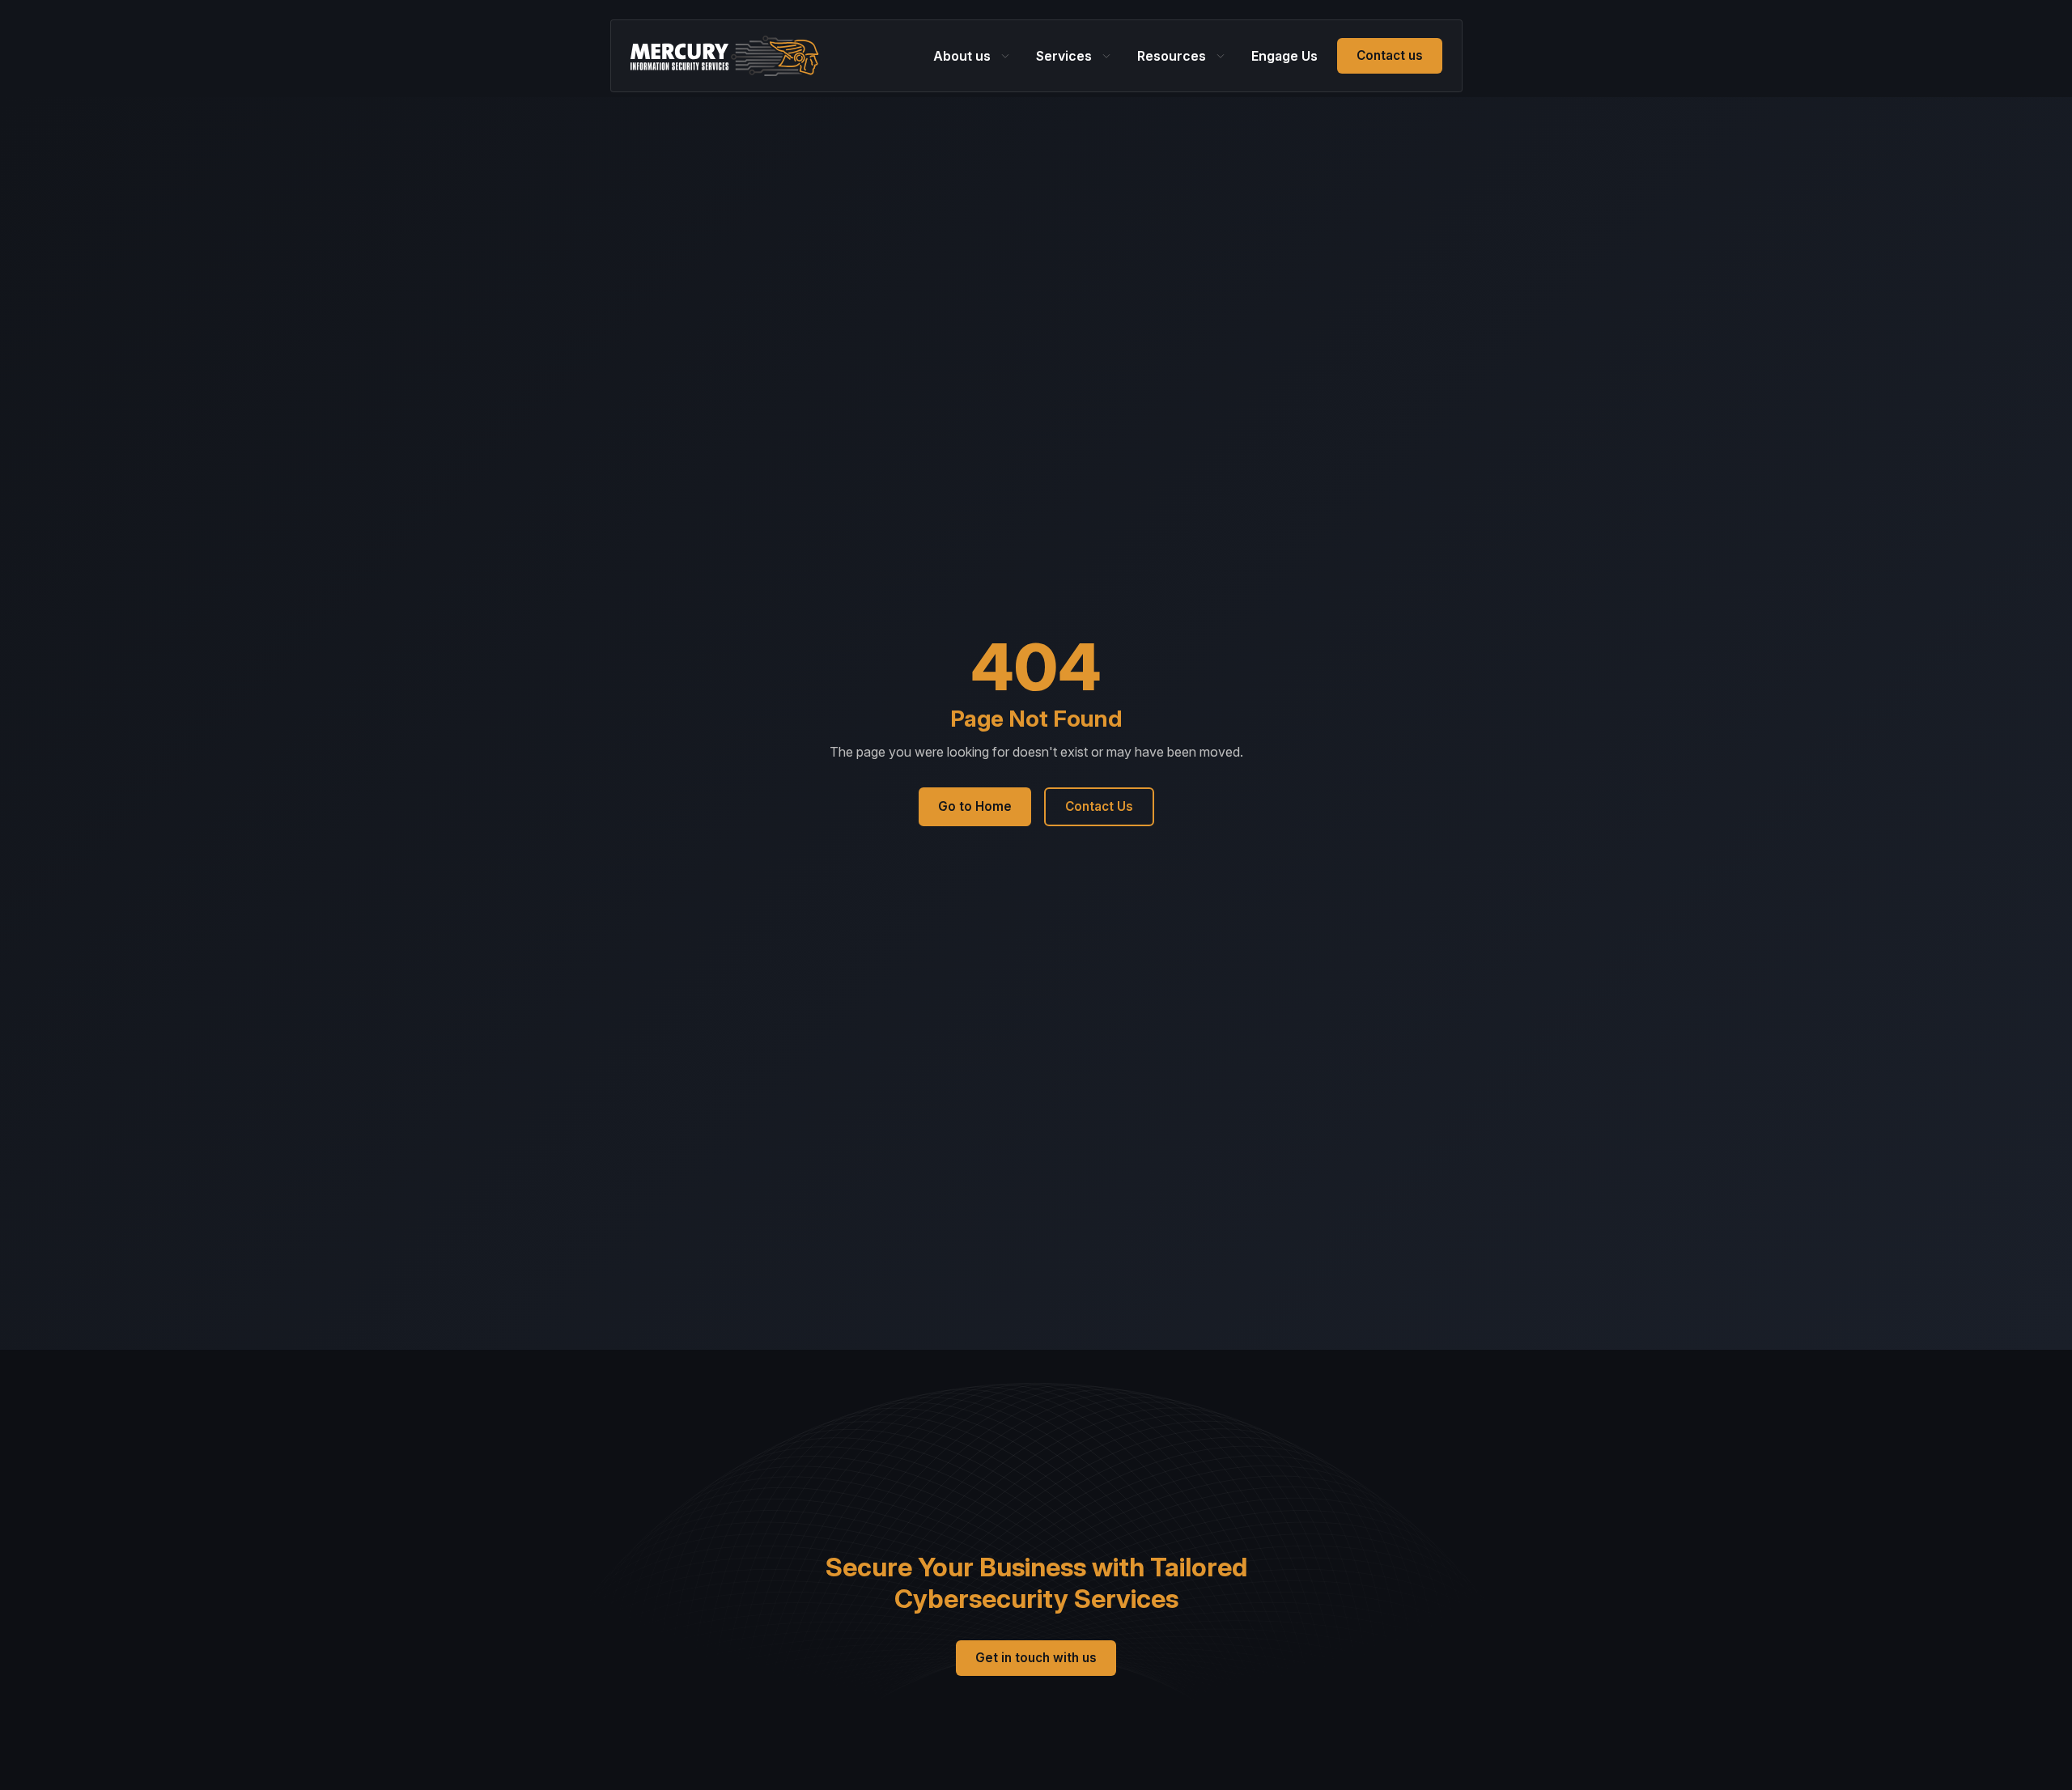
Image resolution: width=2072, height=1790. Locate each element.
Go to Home (975, 806)
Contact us (1390, 55)
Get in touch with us (1036, 1658)
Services (1064, 56)
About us (962, 56)
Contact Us (1099, 806)
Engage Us (1284, 56)
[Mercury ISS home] (725, 56)
